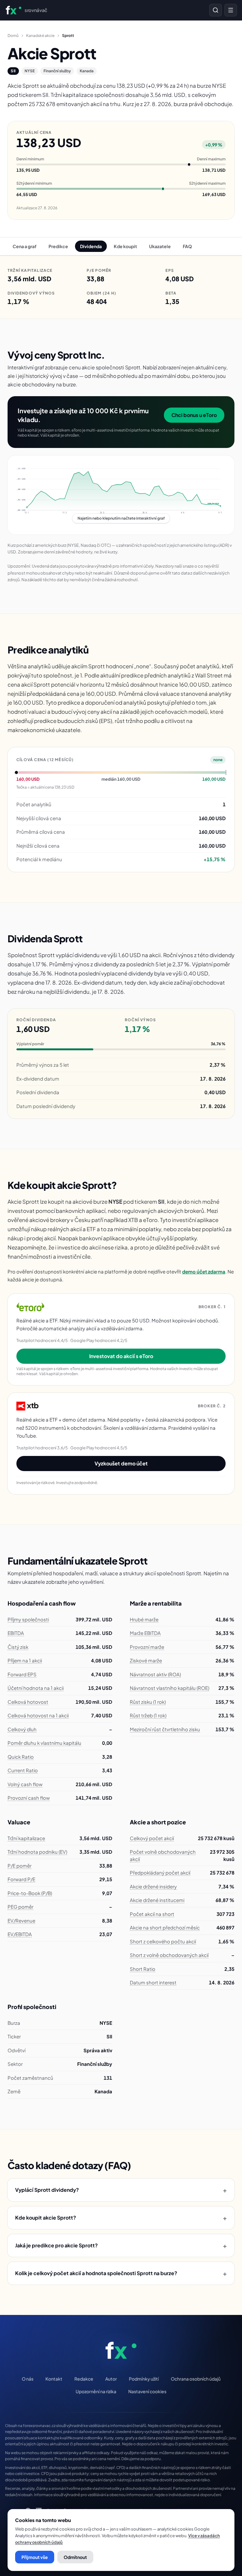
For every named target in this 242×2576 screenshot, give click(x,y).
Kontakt (54, 2379)
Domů (13, 36)
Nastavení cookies (147, 2391)
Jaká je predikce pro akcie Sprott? (121, 2245)
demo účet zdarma (204, 1271)
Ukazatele (160, 246)
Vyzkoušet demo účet (121, 1463)
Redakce (84, 2379)
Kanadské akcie (40, 36)
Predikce (58, 246)
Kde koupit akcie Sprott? (121, 2218)
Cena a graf (25, 246)
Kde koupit (125, 246)
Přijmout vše (35, 2557)
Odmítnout (75, 2557)
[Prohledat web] (216, 10)
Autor (111, 2379)
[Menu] (231, 10)
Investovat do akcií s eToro (121, 1356)
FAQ (187, 246)
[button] (121, 495)
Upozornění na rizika (96, 2391)
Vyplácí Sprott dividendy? (121, 2190)
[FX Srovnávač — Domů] (121, 2350)
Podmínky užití (144, 2379)
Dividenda (91, 246)
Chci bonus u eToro (194, 415)
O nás (28, 2379)
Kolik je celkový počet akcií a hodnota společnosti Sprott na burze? (121, 2273)
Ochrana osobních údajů (196, 2379)
